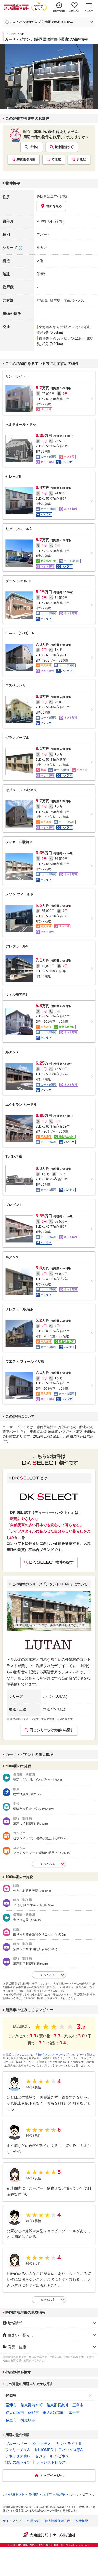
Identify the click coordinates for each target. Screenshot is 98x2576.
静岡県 (11, 2396)
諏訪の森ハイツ (18, 2462)
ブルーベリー (16, 2444)
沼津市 (34, 147)
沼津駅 (56, 160)
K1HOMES (44, 2450)
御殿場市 (28, 2420)
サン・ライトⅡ (69, 2444)
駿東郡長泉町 (26, 160)
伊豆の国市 (15, 2413)
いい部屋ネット (14, 2494)
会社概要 (82, 2521)
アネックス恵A (70, 2450)
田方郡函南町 (54, 2413)
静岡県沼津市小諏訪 (52, 197)
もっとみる (48, 1864)
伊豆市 (11, 2420)
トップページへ (52, 2475)
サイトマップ (12, 2521)
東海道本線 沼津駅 (53, 327)
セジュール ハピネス (52, 2456)
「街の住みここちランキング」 (53, 2055)
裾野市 (33, 2413)
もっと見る (48, 2299)
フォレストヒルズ (51, 2462)
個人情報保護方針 (57, 2521)
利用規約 (33, 2521)
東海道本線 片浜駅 (53, 338)
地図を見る (54, 206)
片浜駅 (82, 160)
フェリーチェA (17, 2450)
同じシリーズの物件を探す (51, 1730)
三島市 (78, 2405)
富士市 (74, 2413)
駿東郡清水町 (64, 147)
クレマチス (42, 2444)
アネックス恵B (17, 2456)
